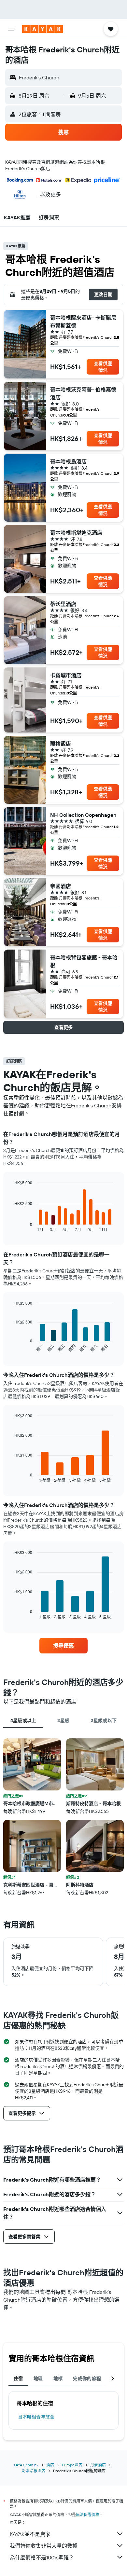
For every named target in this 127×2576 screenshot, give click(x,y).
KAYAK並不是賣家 (30, 2534)
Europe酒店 (72, 2465)
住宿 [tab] (18, 2378)
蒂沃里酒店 (63, 604)
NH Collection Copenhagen (83, 815)
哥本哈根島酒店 (68, 461)
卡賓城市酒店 (66, 675)
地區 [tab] (38, 2378)
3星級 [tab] (63, 1720)
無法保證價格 (88, 2515)
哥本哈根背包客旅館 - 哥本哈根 (84, 961)
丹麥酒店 (98, 2465)
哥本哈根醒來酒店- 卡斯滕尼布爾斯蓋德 (83, 322)
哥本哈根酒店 (34, 2471)
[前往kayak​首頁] (42, 29)
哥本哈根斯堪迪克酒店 (76, 533)
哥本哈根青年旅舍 (36, 2417)
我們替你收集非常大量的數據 (44, 2546)
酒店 (50, 2465)
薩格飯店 (61, 744)
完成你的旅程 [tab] (87, 2378)
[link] (63, 1646)
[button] (11, 29)
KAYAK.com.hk (26, 2465)
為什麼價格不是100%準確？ (42, 2557)
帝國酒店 (61, 886)
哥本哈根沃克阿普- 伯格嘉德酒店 (83, 393)
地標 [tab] (58, 2378)
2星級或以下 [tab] (104, 1720)
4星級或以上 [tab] (23, 1720)
